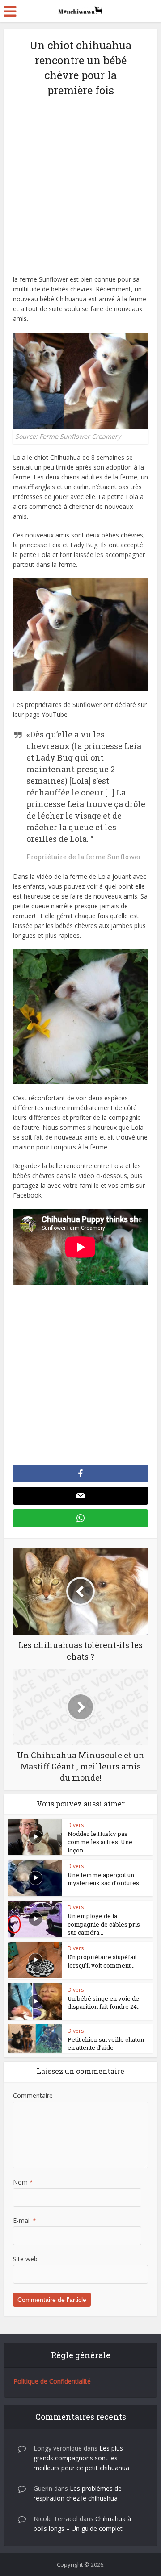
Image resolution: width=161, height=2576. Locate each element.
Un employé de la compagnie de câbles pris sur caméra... (104, 1924)
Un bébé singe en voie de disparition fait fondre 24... (104, 2002)
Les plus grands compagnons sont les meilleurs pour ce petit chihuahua (81, 2458)
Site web (25, 2259)
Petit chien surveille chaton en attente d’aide (106, 2043)
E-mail (25, 2220)
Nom (23, 2182)
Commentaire (33, 2095)
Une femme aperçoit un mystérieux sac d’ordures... (105, 1879)
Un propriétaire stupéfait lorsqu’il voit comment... (102, 1961)
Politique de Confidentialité (52, 2381)
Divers (76, 1825)
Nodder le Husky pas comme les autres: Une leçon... (100, 1842)
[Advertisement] (80, 191)
